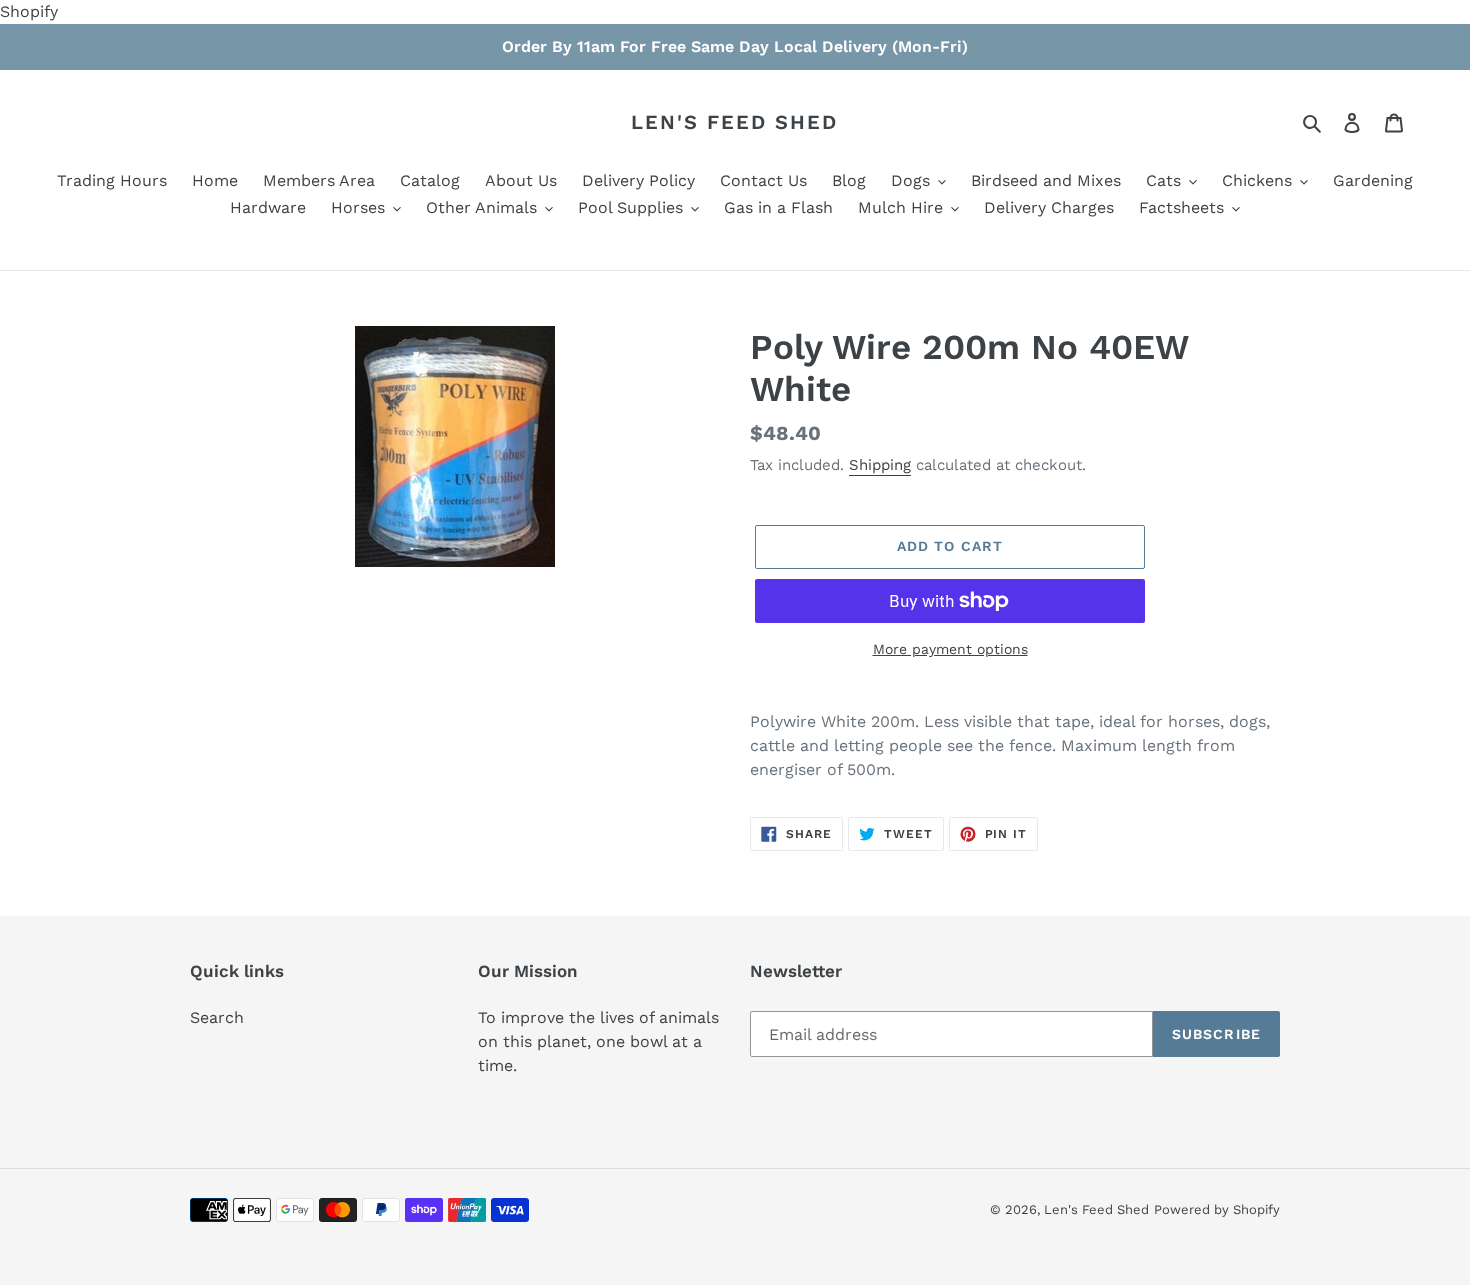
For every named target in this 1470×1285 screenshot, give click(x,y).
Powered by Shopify (1217, 1209)
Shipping (880, 465)
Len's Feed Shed (734, 122)
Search (217, 1017)
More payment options (950, 649)
